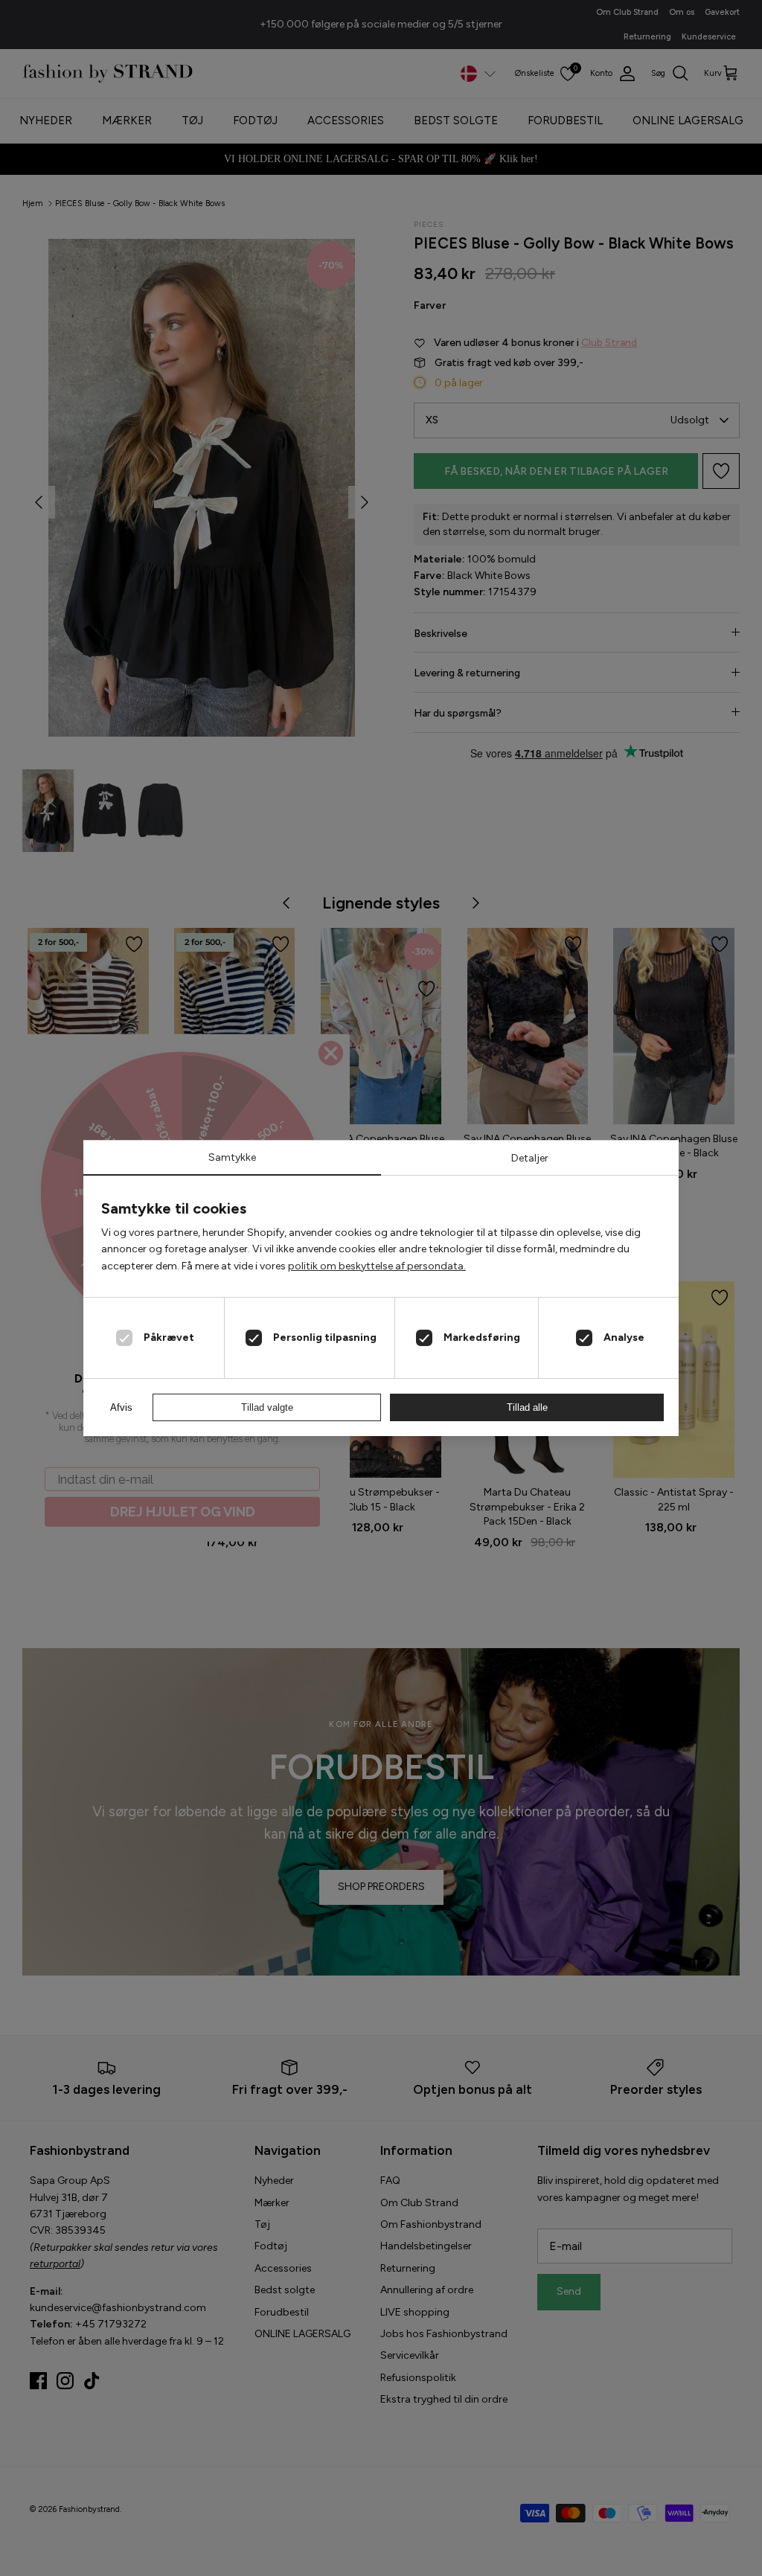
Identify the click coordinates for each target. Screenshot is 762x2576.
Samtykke (232, 1157)
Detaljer (530, 1158)
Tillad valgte (267, 1407)
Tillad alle (527, 1407)
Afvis (121, 1407)
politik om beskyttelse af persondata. (377, 1266)
